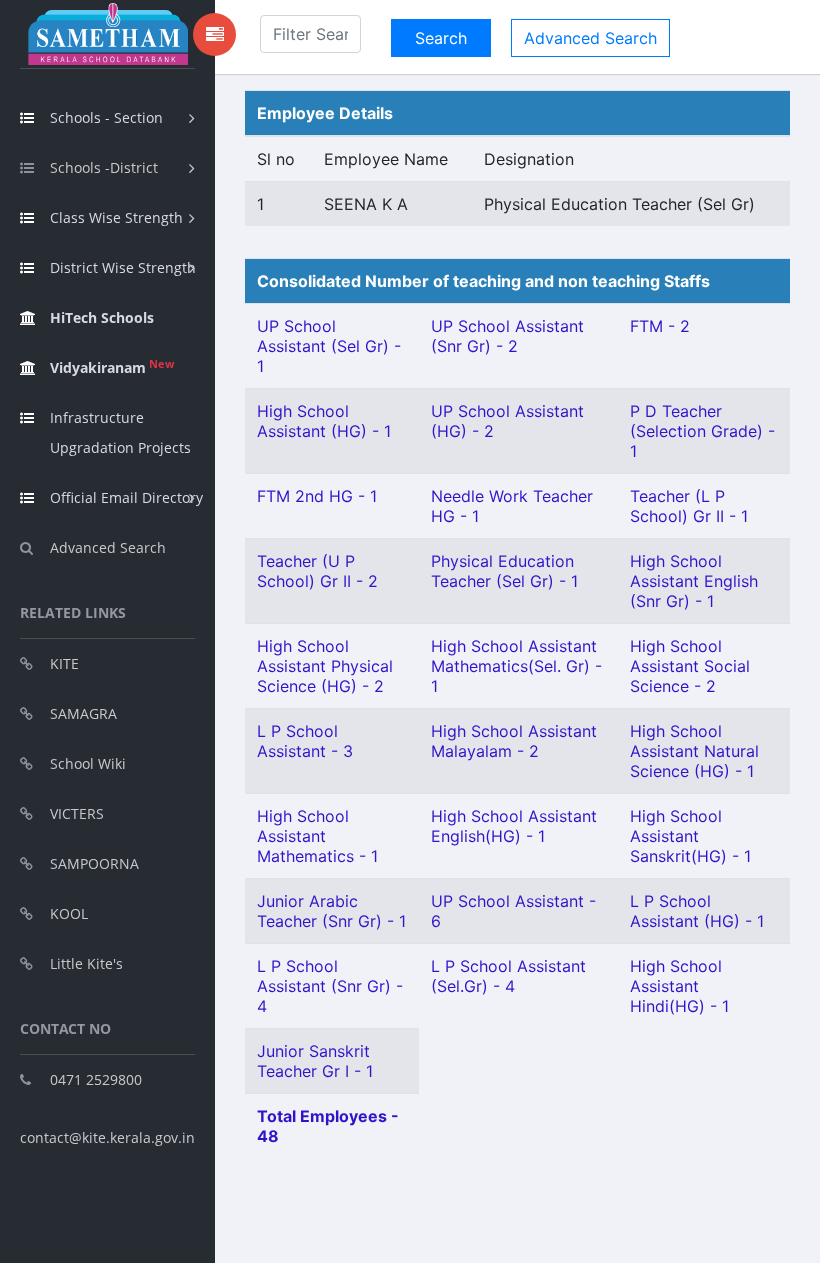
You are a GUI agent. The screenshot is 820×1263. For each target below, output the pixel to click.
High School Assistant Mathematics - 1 (317, 836)
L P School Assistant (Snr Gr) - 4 (330, 986)
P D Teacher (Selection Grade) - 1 (702, 431)
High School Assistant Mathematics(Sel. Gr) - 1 (516, 666)
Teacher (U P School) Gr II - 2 (317, 571)
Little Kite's (86, 963)
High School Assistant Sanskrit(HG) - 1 (690, 836)
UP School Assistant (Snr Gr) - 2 (507, 336)
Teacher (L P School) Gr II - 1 (689, 506)
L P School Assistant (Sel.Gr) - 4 (508, 976)
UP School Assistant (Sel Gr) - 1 (329, 346)
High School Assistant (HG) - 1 (324, 421)
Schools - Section (106, 117)
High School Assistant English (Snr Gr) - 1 (694, 581)
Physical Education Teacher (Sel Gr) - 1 (504, 571)
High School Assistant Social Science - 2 (690, 666)
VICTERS (77, 813)
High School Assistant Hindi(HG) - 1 (679, 986)
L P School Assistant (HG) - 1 (697, 911)
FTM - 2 (660, 326)
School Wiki (88, 763)
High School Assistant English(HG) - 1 (514, 826)
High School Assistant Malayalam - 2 (514, 741)
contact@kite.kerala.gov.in (107, 1137)
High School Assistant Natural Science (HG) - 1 (694, 751)
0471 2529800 (96, 1079)
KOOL (69, 913)
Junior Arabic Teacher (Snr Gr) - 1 (331, 911)
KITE (64, 663)
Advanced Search (108, 547)
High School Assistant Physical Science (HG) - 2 (325, 666)
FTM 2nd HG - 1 (317, 496)
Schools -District (104, 167)
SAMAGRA (83, 713)
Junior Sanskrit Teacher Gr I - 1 (315, 1061)
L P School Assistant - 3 (305, 741)
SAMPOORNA (94, 863)
